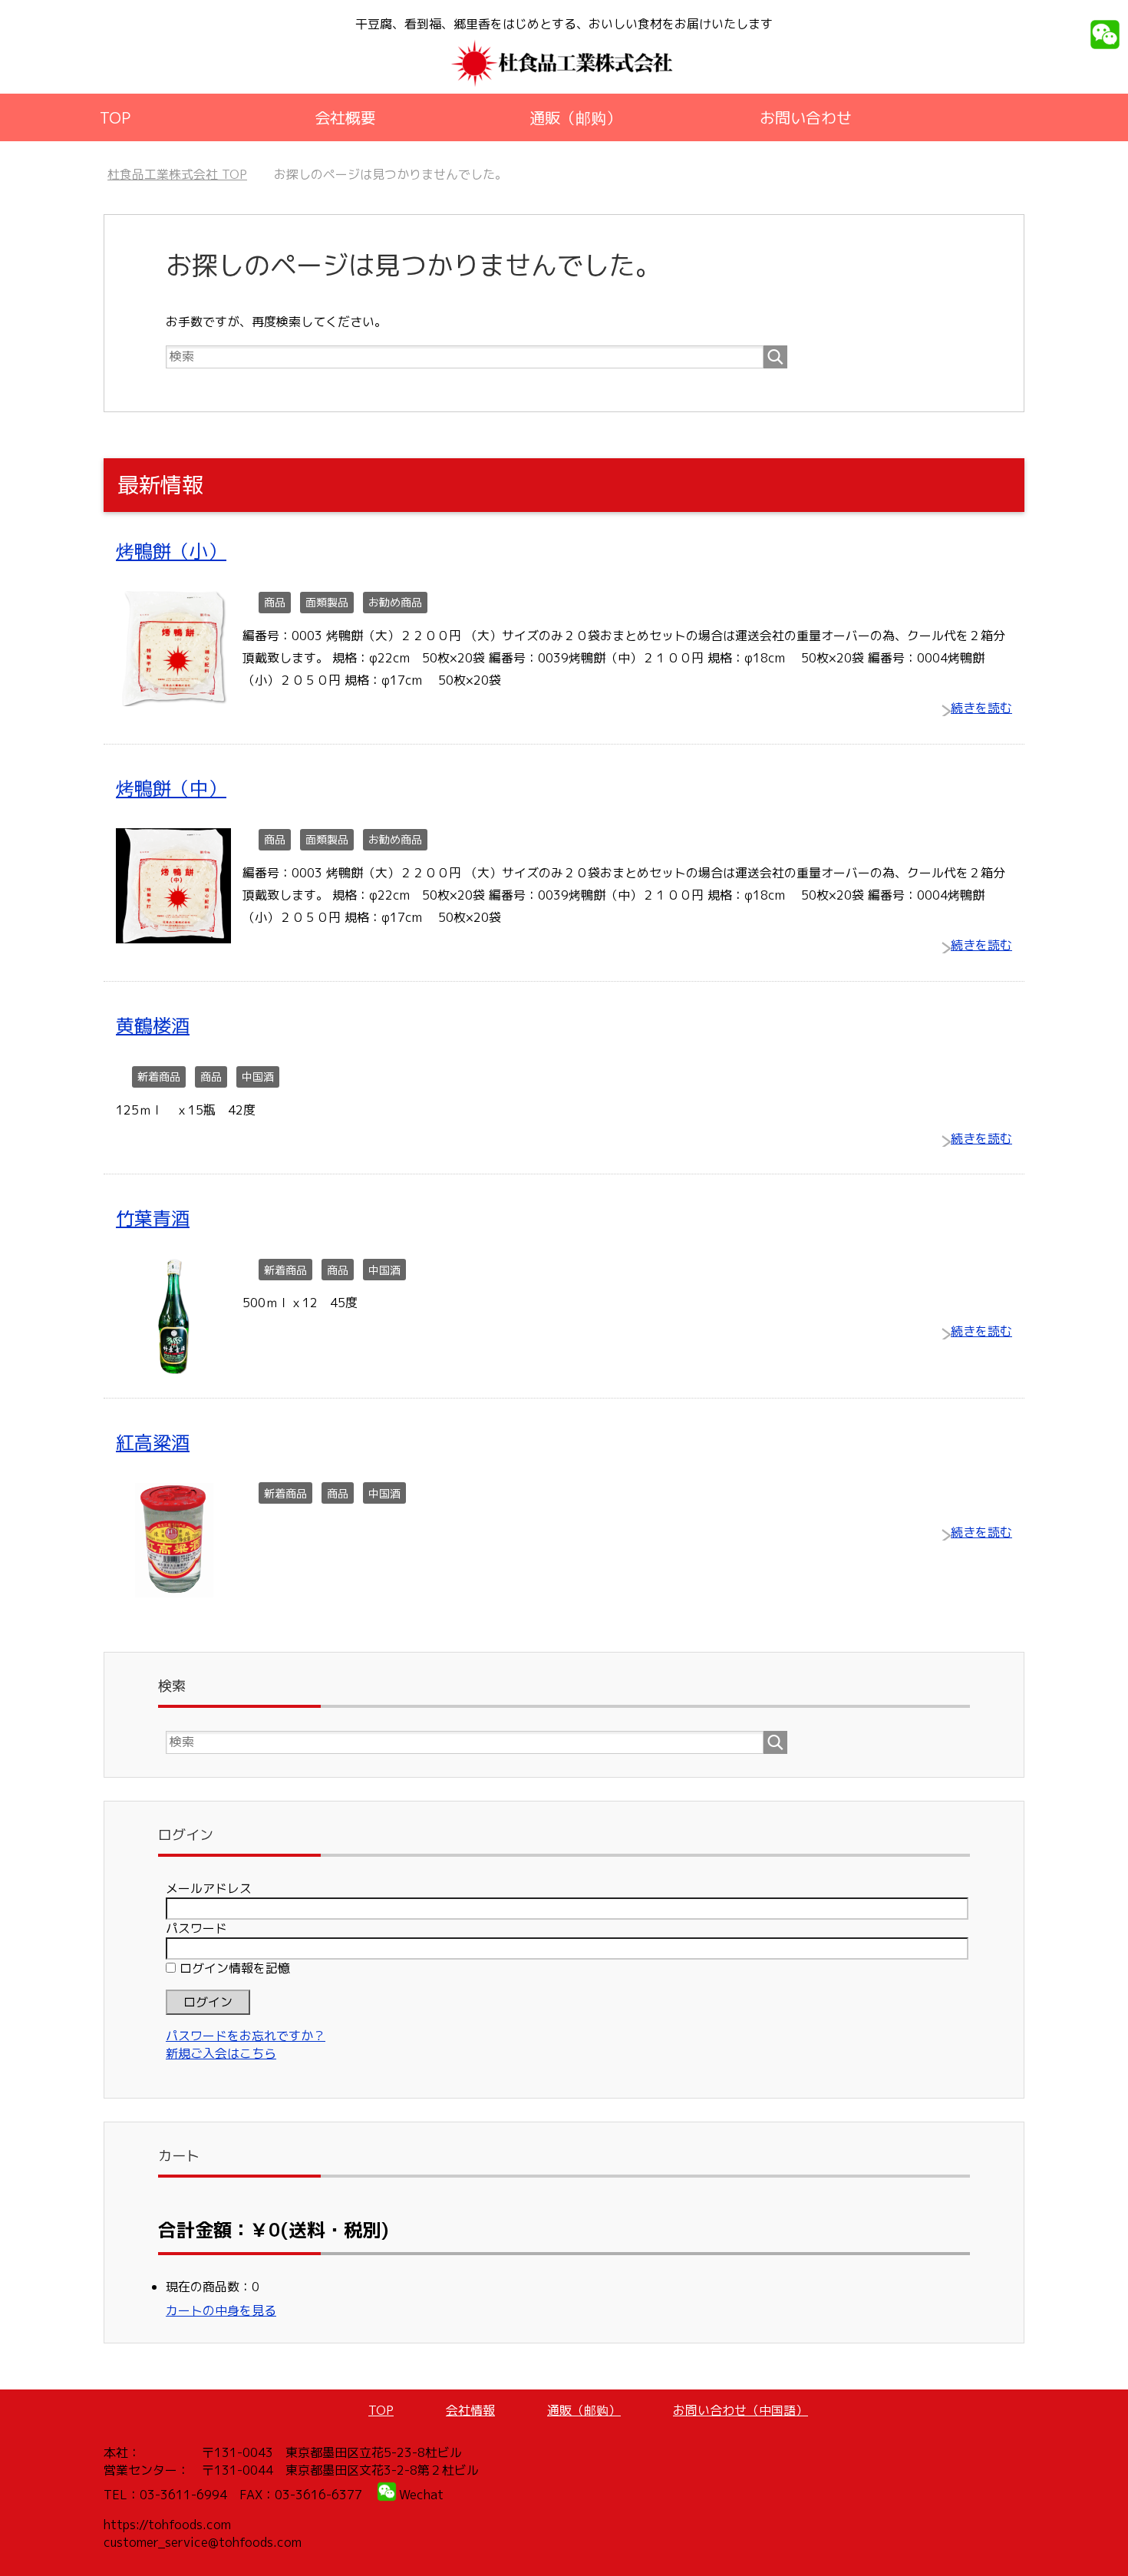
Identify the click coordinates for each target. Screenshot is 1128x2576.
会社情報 (470, 2410)
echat (427, 2495)
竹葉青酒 (153, 1218)
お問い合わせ (806, 117)
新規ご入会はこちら (221, 2053)
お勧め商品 (395, 602)
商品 (275, 602)
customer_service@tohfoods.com (203, 2542)
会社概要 (345, 117)
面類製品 (327, 602)
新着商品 (159, 1077)
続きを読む (981, 708)
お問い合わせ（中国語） (740, 2410)
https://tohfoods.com (167, 2525)
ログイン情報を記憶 (233, 1968)
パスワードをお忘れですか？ (246, 2036)
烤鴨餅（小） (171, 551)
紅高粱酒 (153, 1442)
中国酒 (258, 1077)
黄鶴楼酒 (153, 1025)
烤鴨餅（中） (171, 788)
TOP (115, 117)
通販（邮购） (576, 117)
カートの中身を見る (221, 2310)
